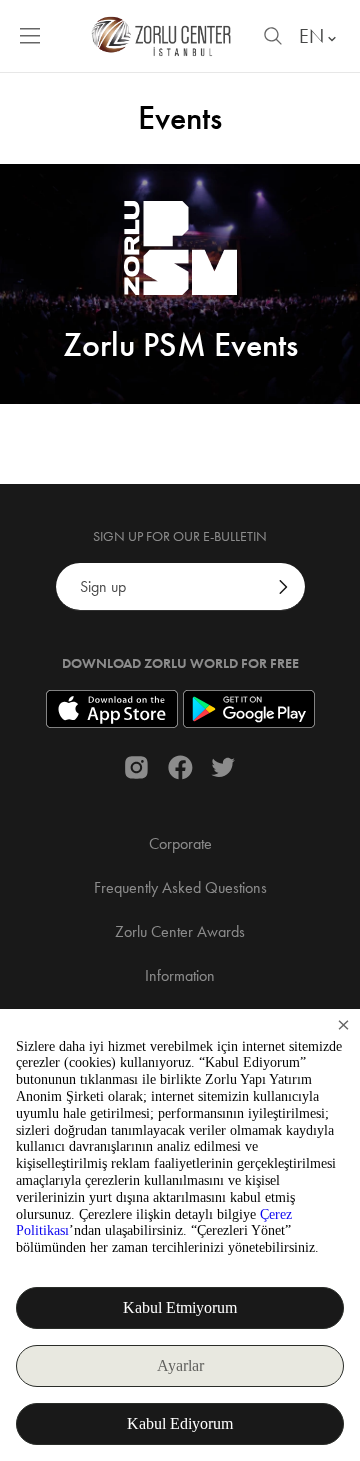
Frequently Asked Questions (180, 887)
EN (311, 36)
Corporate (180, 843)
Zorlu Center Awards (180, 931)
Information (180, 975)
